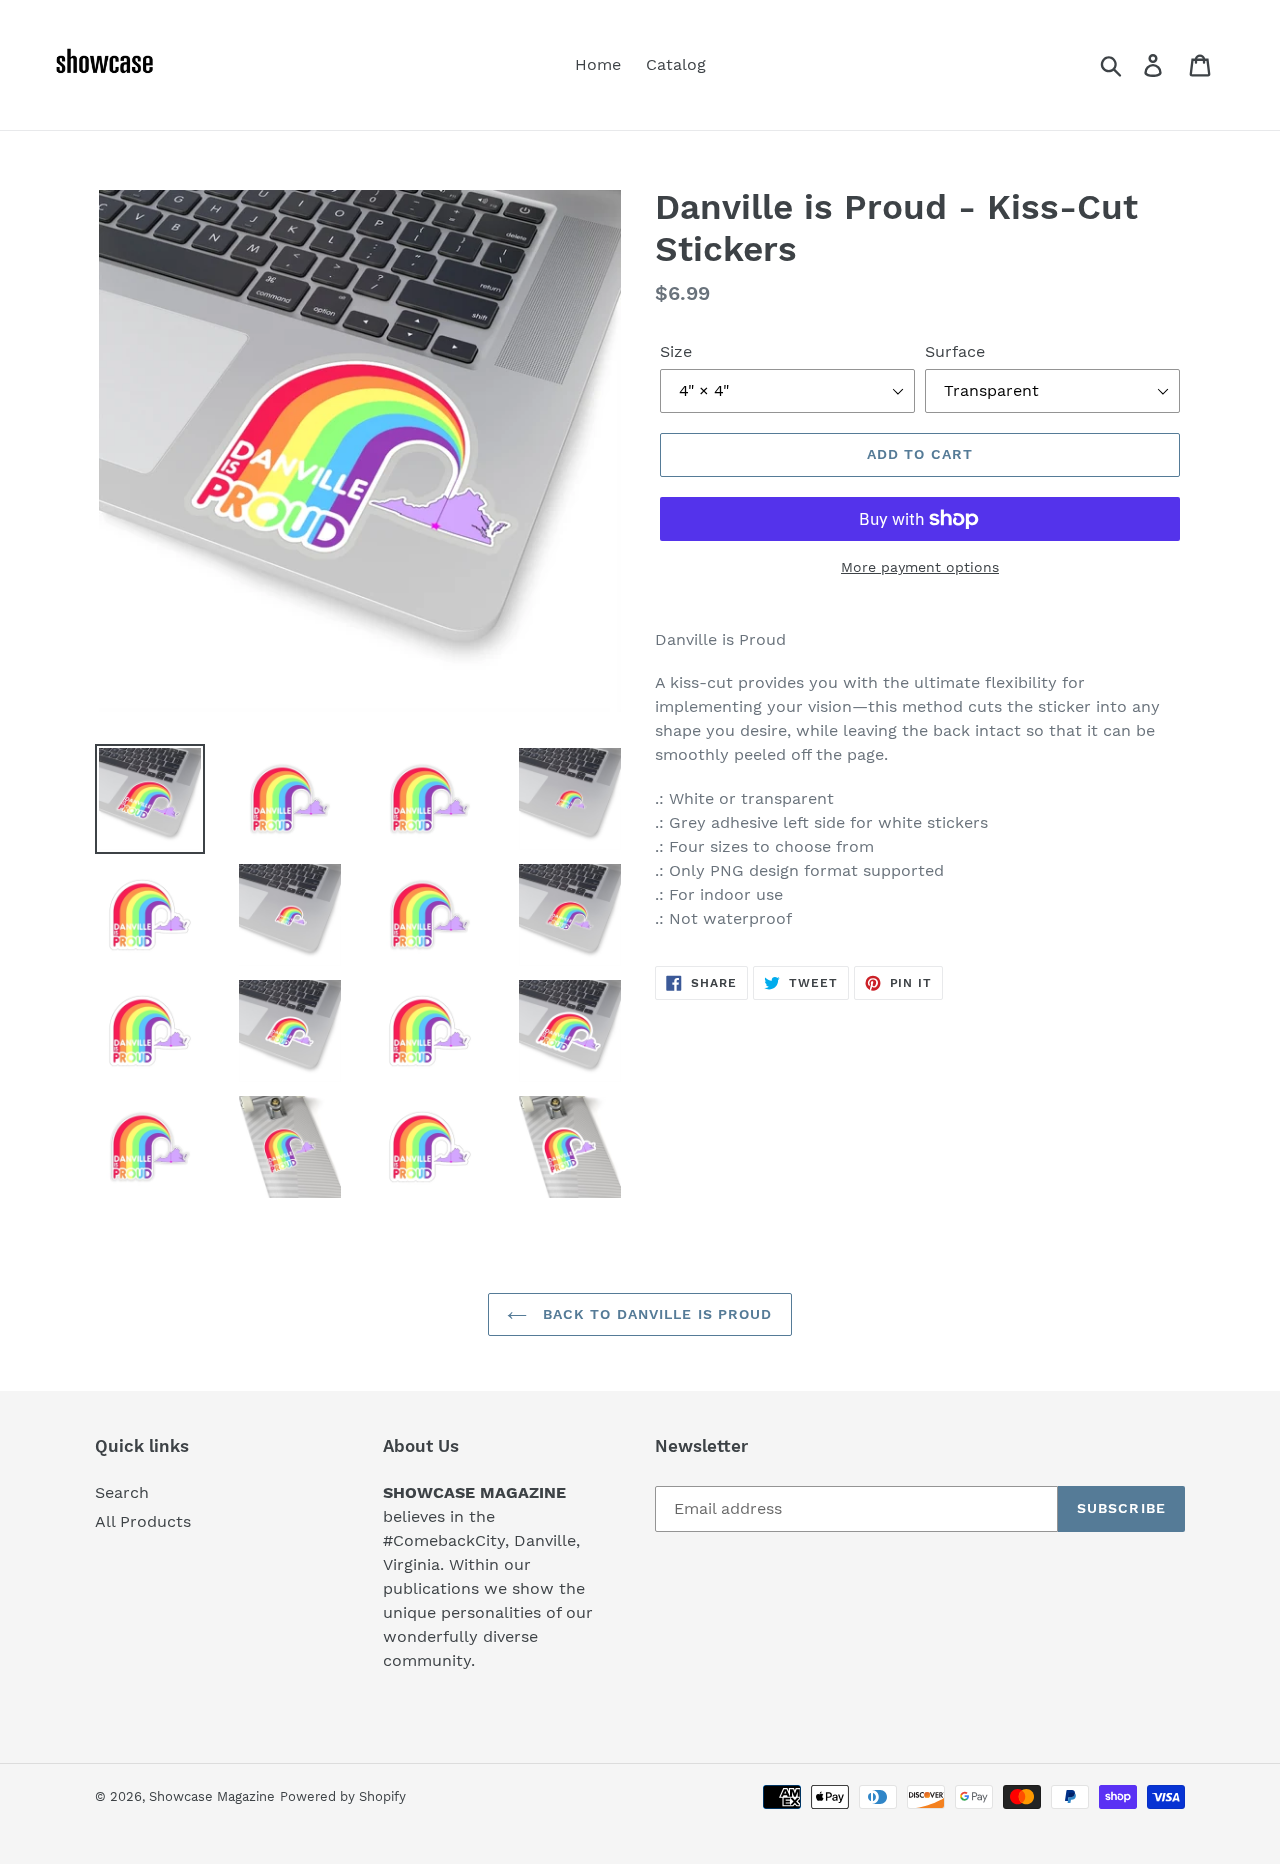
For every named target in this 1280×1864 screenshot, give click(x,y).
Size (676, 351)
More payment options (920, 567)
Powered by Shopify (343, 1796)
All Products (143, 1521)
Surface (955, 351)
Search (122, 1492)
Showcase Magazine (212, 1796)
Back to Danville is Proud (654, 1314)
